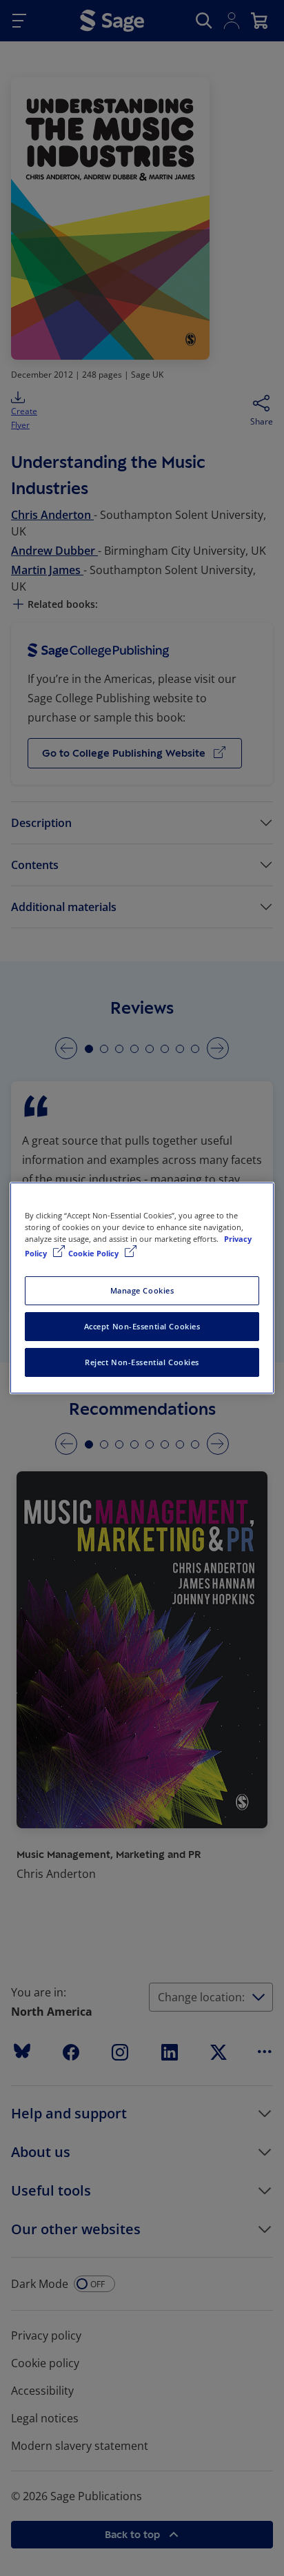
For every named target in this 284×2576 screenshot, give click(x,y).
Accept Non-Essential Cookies (142, 1326)
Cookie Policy (94, 1253)
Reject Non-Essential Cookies (142, 1362)
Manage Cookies (142, 1290)
